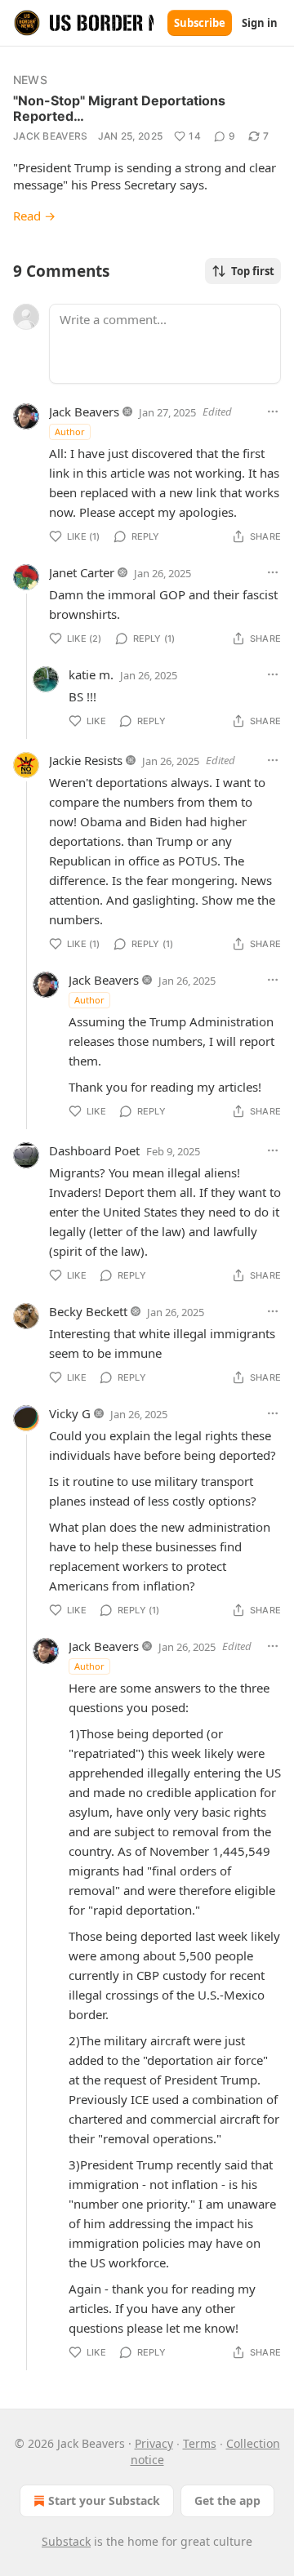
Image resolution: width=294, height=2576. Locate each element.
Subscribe (200, 23)
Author (70, 432)
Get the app (227, 2500)
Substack (66, 2541)
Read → (34, 216)
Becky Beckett (88, 1311)
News (30, 80)
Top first (253, 271)
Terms (200, 2443)
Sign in (260, 23)
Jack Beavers (51, 136)
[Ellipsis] (273, 412)
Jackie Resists (86, 760)
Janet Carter (82, 572)
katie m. (91, 674)
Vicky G (70, 1413)
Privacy (154, 2443)
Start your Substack (104, 2500)
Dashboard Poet (94, 1150)
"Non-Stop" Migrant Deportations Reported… (119, 108)
